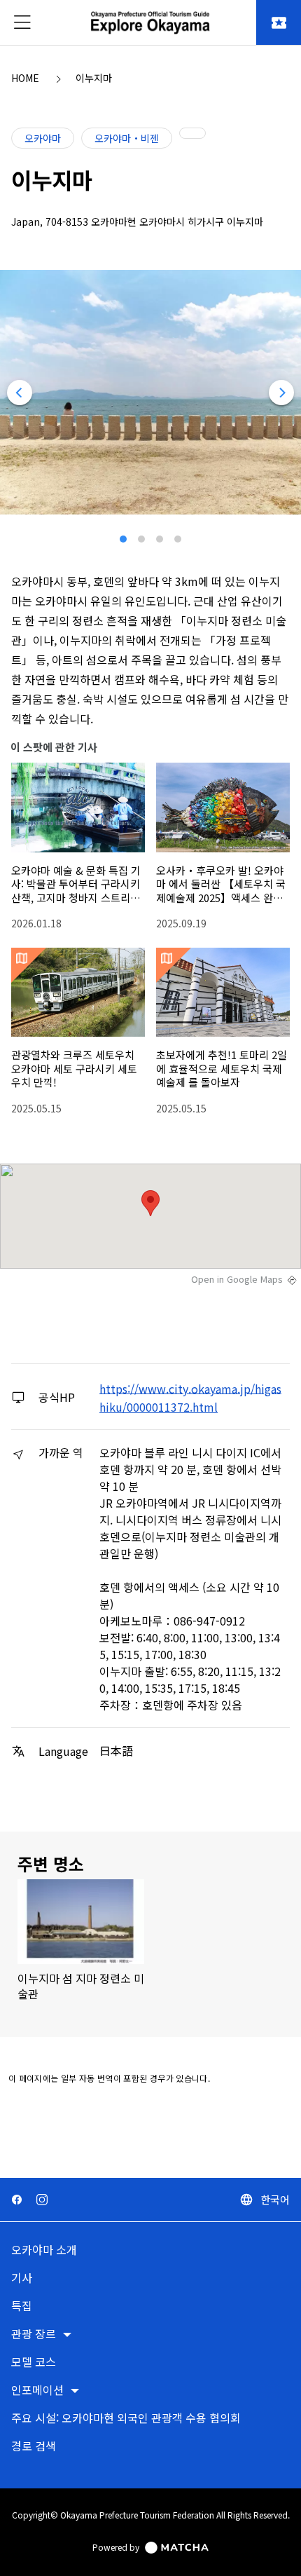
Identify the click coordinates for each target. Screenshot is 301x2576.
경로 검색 (34, 2447)
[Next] (281, 393)
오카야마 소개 (44, 2250)
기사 (22, 2278)
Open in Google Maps (237, 1279)
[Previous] (20, 393)
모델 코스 (34, 2363)
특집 (22, 2306)
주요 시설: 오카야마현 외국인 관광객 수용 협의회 (126, 2419)
